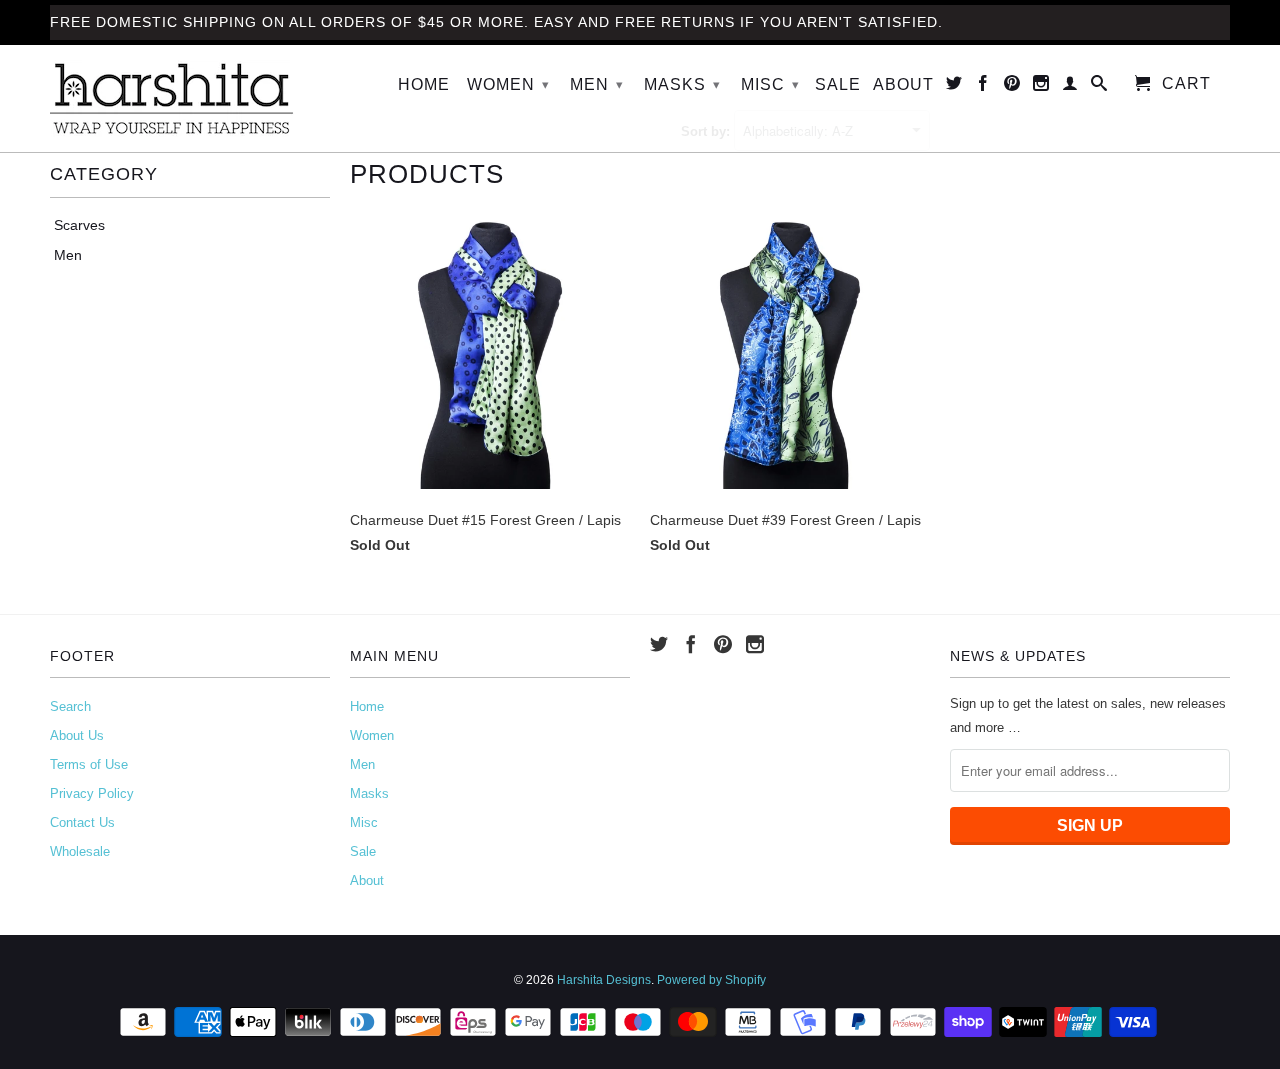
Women (508, 84)
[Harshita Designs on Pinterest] (1012, 87)
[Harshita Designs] (190, 98)
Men (597, 84)
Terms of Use (89, 764)
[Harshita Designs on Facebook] (983, 87)
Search (70, 706)
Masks (682, 84)
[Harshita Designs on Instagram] (1041, 87)
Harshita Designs (604, 980)
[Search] (1099, 87)
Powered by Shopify (711, 980)
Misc (770, 84)
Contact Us (82, 822)
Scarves (79, 225)
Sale (838, 84)
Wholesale (80, 851)
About (903, 84)
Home (424, 84)
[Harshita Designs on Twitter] (954, 87)
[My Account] (1070, 87)
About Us (77, 735)
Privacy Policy (92, 793)
